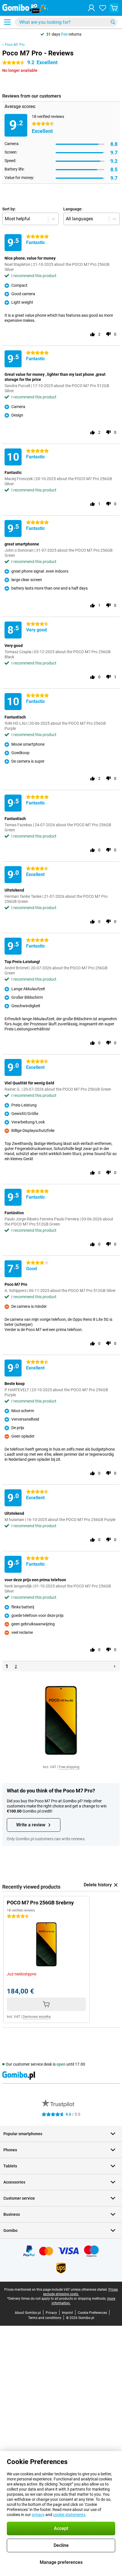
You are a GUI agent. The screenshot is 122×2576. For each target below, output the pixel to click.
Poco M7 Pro (15, 45)
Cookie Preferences (92, 2313)
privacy (38, 2515)
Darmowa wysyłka (37, 2017)
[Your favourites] (103, 8)
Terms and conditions (45, 2318)
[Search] (113, 22)
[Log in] (91, 8)
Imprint (67, 2313)
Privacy (51, 2313)
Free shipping (69, 1767)
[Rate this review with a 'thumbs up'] (92, 334)
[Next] (115, 1666)
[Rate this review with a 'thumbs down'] (108, 334)
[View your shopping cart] (114, 8)
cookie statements (69, 2515)
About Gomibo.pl (28, 2313)
